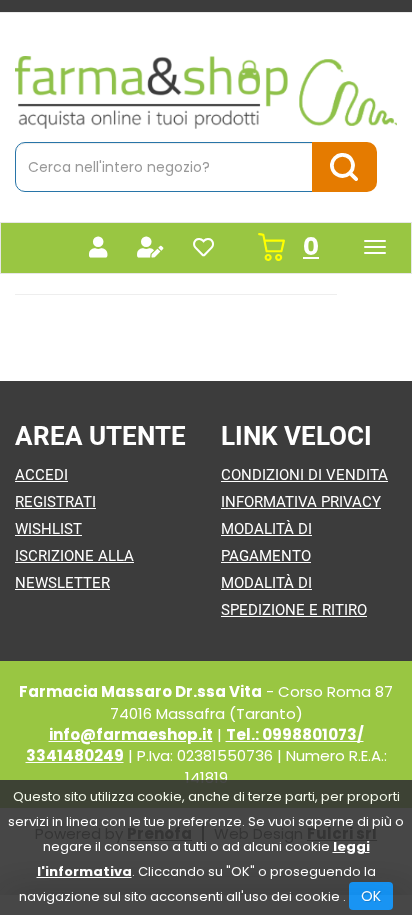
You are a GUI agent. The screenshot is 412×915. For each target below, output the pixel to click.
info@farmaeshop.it (131, 734)
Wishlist (48, 529)
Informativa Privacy (301, 502)
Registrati (55, 502)
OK (371, 896)
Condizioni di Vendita (304, 475)
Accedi (41, 475)
